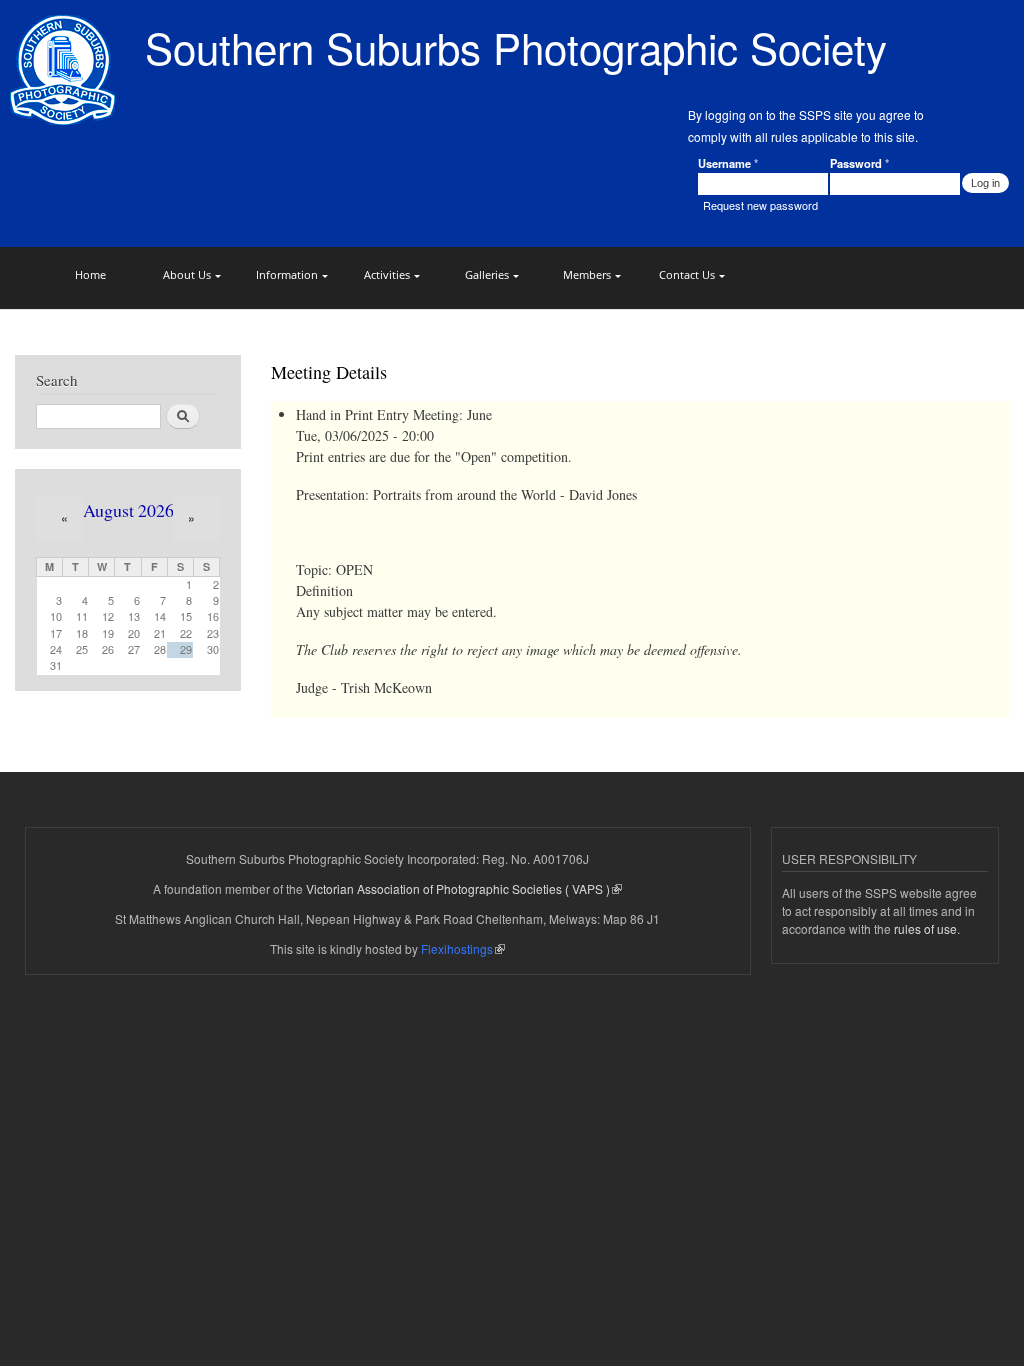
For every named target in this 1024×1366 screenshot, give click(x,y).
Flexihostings (457, 948)
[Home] (65, 72)
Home (90, 274)
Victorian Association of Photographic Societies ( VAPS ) (458, 888)
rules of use (925, 928)
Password (859, 163)
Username (728, 163)
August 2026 (128, 510)
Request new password (760, 205)
